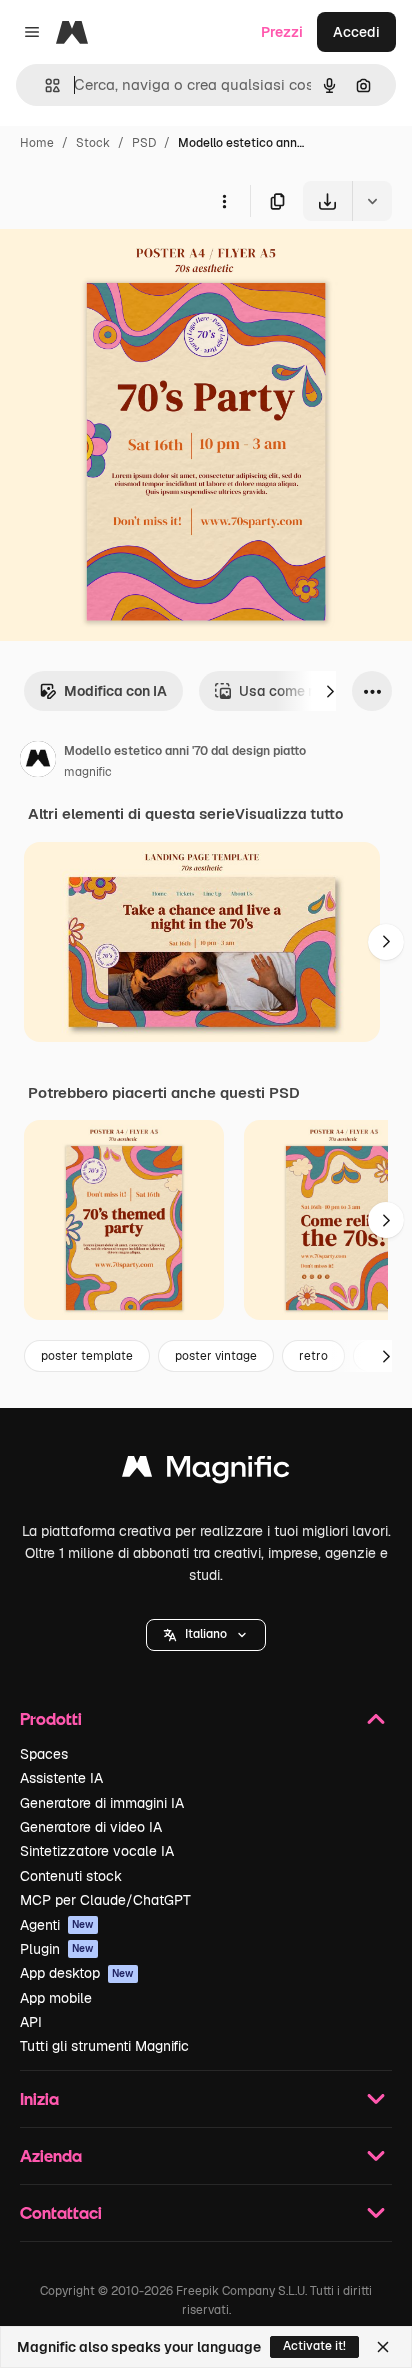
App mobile (56, 1998)
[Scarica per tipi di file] (372, 201)
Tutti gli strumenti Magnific (104, 2046)
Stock (93, 143)
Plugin (57, 1949)
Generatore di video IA (91, 1827)
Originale (132, 267)
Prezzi (282, 32)
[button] (206, 1635)
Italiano (206, 1634)
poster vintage (216, 1356)
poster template (87, 1356)
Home (37, 143)
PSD (144, 143)
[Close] (383, 2347)
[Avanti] (330, 691)
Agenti (57, 1925)
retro (313, 1356)
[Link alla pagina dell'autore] (38, 762)
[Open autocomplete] (44, 85)
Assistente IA (61, 1778)
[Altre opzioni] (224, 201)
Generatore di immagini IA (102, 1803)
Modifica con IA (115, 691)
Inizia (39, 2098)
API (31, 2022)
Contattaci (61, 2212)
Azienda (51, 2155)
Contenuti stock (71, 1876)
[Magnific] (206, 1471)
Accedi (356, 32)
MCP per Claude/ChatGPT (105, 1900)
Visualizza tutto (289, 814)
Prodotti (51, 1718)
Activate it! (314, 2346)
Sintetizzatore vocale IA (97, 1851)
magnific (88, 772)
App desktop (77, 1973)
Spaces (44, 1754)
